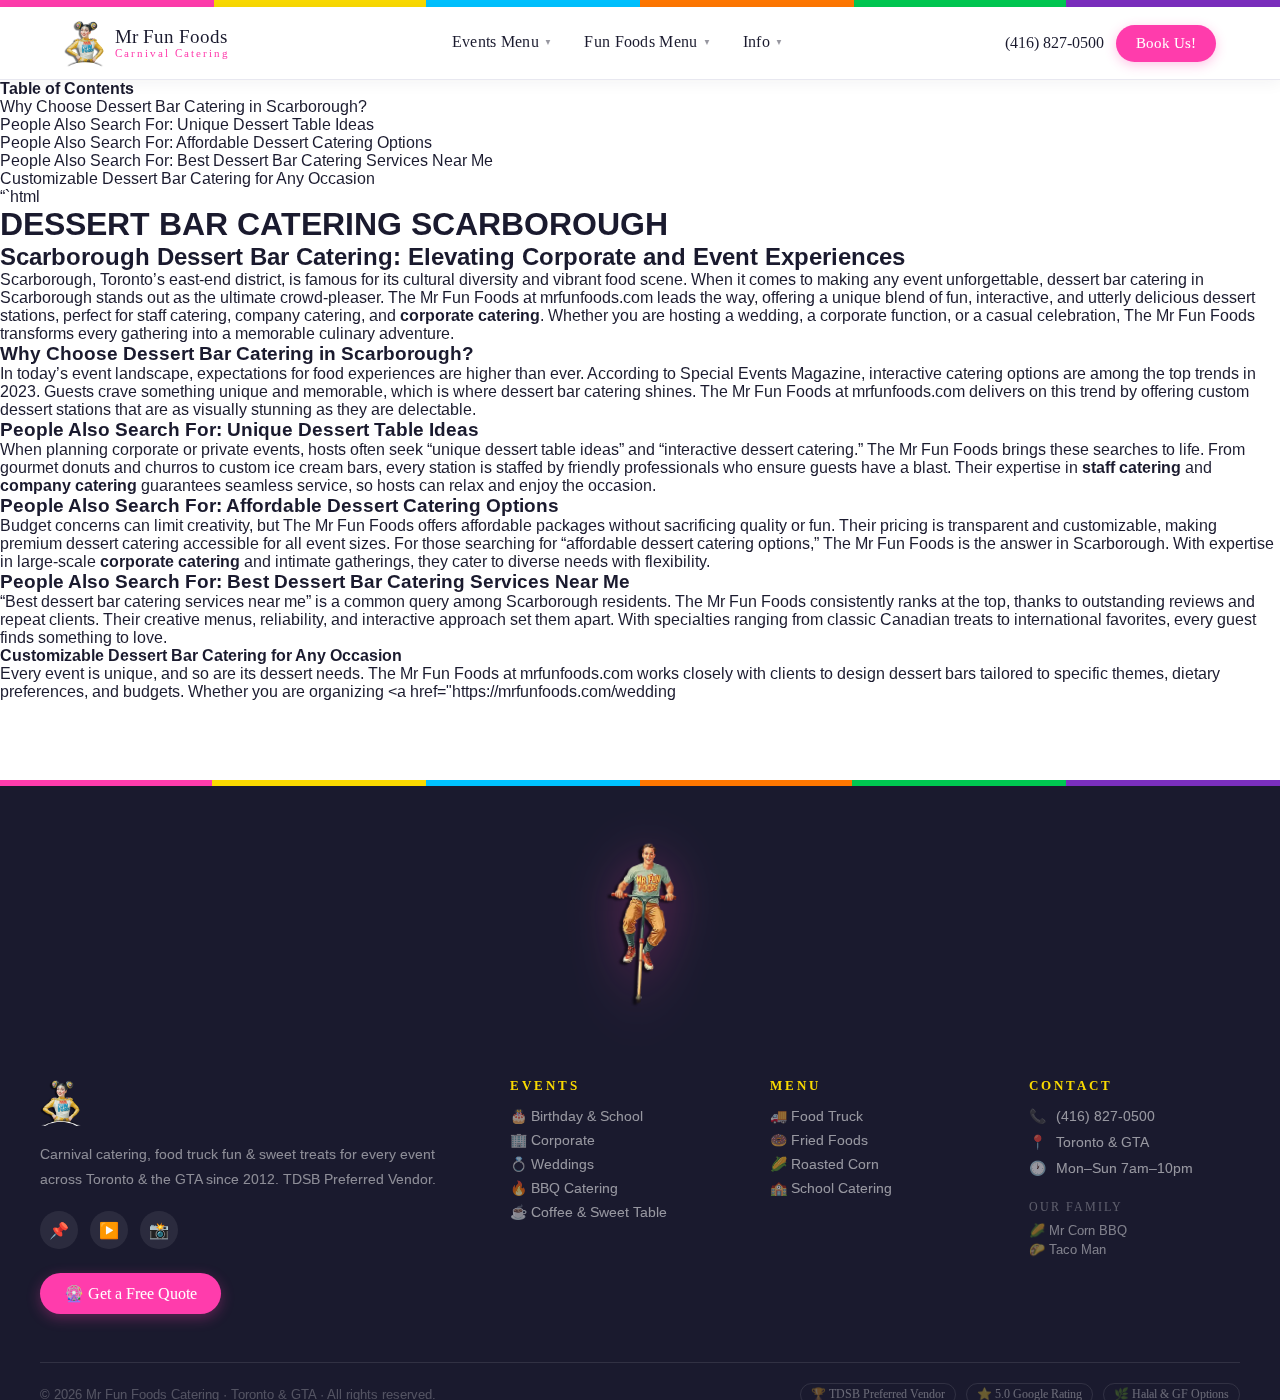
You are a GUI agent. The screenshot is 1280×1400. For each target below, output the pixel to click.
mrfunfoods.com (596, 297)
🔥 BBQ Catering (564, 1188)
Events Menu (502, 41)
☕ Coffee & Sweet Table (588, 1212)
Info (763, 41)
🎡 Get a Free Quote (130, 1293)
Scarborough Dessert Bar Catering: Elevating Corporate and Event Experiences (452, 256)
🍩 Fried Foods (819, 1140)
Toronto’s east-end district (190, 279)
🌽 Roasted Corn (824, 1164)
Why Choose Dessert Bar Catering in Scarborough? (183, 106)
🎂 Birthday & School (576, 1116)
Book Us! (1166, 43)
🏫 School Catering (831, 1188)
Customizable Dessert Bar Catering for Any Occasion (187, 178)
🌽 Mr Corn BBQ (1078, 1230)
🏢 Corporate (552, 1140)
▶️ (109, 1230)
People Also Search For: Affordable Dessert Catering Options (216, 142)
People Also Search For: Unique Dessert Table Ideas (187, 124)
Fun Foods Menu (647, 41)
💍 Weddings (552, 1164)
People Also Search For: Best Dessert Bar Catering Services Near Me (246, 160)
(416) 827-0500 (1054, 42)
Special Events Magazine (770, 373)
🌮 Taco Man (1067, 1249)
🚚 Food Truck (816, 1116)
